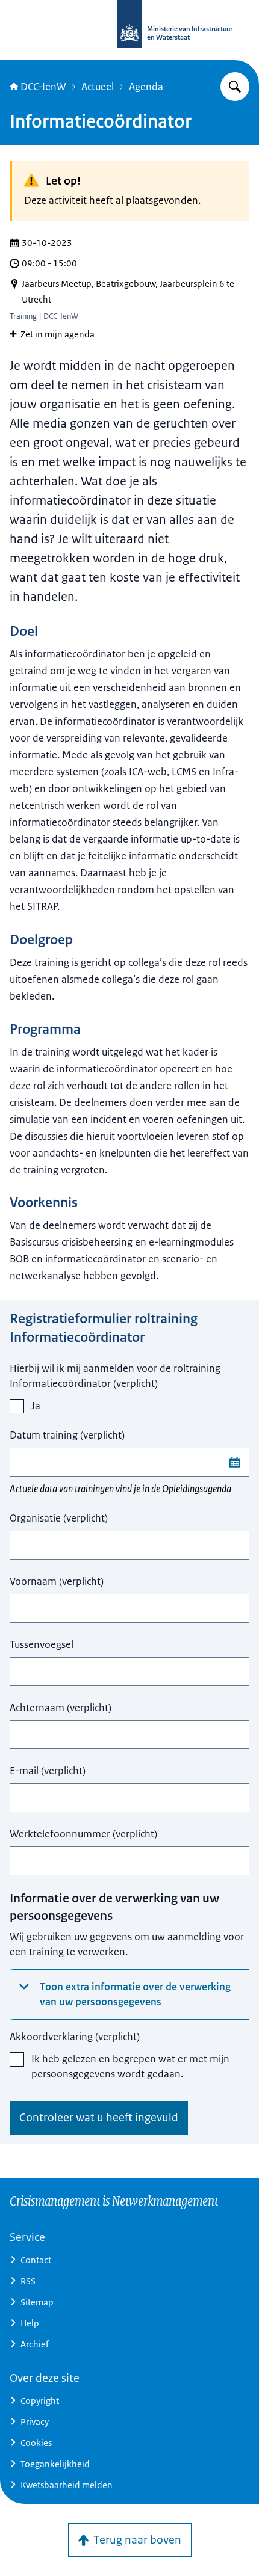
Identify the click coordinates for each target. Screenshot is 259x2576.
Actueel (98, 87)
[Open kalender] (235, 1462)
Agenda (146, 87)
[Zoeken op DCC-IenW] (235, 87)
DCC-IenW (43, 87)
